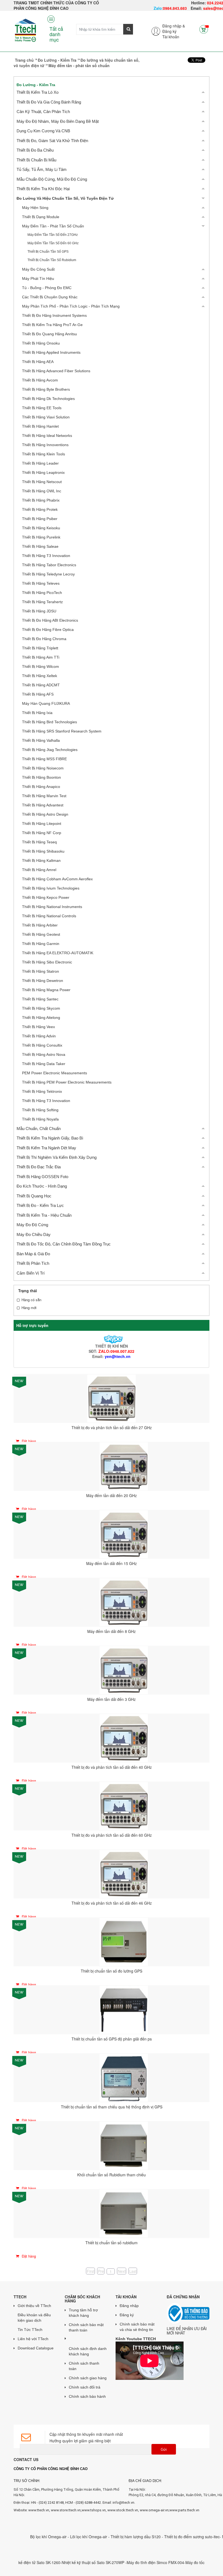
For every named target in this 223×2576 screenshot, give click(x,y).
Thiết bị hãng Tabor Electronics (49, 565)
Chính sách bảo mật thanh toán (86, 2327)
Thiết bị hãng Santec (40, 999)
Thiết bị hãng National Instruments (52, 907)
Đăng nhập (129, 2306)
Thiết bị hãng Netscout (42, 482)
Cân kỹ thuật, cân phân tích (43, 112)
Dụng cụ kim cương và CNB (43, 131)
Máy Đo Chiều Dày (34, 1234)
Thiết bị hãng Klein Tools (44, 454)
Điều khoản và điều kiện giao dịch (34, 2318)
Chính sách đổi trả (85, 2387)
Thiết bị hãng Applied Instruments (51, 352)
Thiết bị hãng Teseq (39, 842)
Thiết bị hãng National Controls (49, 916)
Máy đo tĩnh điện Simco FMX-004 (126, 2562)
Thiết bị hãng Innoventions (45, 445)
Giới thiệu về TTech (34, 2306)
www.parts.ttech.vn (184, 2510)
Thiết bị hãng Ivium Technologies (51, 888)
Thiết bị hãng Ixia (37, 713)
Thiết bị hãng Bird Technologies (49, 722)
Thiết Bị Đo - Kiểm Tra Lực (40, 1205)
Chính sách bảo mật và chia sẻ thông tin (137, 2327)
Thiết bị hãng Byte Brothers (46, 389)
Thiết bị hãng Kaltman (41, 860)
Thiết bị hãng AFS (38, 694)
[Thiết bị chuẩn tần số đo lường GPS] (124, 1941)
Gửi (164, 2450)
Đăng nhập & (174, 26)
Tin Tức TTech (30, 2330)
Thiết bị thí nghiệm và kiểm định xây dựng (57, 1157)
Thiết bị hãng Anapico (41, 787)
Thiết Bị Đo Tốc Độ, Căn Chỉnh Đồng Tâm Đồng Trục (64, 1244)
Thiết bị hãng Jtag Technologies (50, 750)
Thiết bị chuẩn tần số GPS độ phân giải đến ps (112, 2039)
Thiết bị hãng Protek (40, 509)
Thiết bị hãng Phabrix (41, 500)
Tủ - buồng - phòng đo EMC (47, 288)
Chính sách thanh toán (84, 2366)
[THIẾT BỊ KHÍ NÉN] (111, 1339)
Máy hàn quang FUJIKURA (46, 703)
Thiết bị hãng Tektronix (42, 1091)
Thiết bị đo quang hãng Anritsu (49, 334)
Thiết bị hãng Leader (40, 463)
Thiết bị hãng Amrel (39, 870)
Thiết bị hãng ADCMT (41, 685)
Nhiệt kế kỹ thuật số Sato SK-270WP (64, 2562)
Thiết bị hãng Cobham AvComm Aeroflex (57, 879)
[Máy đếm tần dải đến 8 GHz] (124, 1601)
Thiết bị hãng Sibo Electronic (47, 962)
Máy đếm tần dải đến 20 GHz (112, 1495)
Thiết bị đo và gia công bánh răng (49, 102)
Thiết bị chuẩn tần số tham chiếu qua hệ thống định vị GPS (112, 2107)
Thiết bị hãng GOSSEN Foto (42, 1177)
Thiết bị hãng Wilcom (41, 666)
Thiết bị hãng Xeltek (40, 676)
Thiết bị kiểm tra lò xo (38, 92)
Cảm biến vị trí (31, 1273)
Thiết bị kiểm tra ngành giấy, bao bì (50, 1138)
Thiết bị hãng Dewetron (43, 981)
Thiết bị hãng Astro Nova (44, 1054)
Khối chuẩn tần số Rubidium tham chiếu (112, 2175)
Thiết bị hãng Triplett (40, 648)
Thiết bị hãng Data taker (44, 1064)
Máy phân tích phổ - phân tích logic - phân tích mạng (71, 306)
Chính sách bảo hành (87, 2396)
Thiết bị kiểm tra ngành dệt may (46, 1148)
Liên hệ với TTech (33, 2339)
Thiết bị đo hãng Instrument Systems (54, 315)
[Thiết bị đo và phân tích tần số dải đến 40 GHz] (124, 1737)
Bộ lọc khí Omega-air (19, 2537)
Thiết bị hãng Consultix (42, 1045)
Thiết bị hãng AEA (38, 362)
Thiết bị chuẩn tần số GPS (48, 252)
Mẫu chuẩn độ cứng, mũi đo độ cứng (52, 179)
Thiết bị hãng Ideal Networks (47, 436)
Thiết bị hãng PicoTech (42, 593)
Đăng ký (169, 31)
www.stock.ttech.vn (122, 2510)
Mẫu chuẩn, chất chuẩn (39, 1129)
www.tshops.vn (94, 2510)
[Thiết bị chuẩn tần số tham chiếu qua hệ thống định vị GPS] (124, 2077)
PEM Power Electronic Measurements (55, 1073)
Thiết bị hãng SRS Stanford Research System (62, 731)
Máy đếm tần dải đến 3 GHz (112, 1699)
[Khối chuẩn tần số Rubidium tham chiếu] (124, 2145)
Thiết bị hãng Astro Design (45, 814)
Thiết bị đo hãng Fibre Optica (48, 630)
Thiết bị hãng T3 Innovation (46, 556)
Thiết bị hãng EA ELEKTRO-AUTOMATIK (58, 953)
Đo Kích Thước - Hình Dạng (42, 1186)
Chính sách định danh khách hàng (88, 2351)
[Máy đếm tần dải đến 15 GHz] (124, 1533)
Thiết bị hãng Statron (41, 971)
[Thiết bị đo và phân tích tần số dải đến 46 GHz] (124, 1873)
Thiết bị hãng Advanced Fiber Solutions (56, 371)
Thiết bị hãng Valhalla (41, 740)
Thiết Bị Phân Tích (33, 1263)
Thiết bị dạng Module (41, 217)
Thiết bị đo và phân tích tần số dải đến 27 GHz (112, 1428)
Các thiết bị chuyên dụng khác (50, 297)
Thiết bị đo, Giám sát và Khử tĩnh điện (52, 141)
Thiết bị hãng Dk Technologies (48, 399)
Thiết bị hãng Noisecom (43, 768)
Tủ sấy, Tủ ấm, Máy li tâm (42, 169)
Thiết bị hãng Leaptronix (43, 472)
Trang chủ (24, 60)
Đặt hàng (28, 1441)
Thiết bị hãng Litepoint (42, 824)
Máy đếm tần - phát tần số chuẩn (53, 226)
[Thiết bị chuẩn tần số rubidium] (124, 2213)
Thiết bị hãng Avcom (40, 380)
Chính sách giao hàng (88, 2378)
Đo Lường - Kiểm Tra (57, 60)
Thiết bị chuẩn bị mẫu (36, 160)
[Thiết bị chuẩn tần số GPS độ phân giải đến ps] (124, 2009)
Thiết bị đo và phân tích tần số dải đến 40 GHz (112, 1767)
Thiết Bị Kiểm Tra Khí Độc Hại (43, 189)
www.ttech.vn (39, 2510)
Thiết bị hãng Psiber (40, 519)
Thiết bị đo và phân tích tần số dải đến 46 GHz (112, 1903)
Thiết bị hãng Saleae (40, 546)
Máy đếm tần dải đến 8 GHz (112, 1631)
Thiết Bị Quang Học (34, 1196)
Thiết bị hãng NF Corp (42, 833)
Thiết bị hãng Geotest (41, 934)
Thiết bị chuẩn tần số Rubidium (52, 260)
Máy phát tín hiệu (38, 278)
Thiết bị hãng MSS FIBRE (44, 759)
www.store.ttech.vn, (66, 2510)
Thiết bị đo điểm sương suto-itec (162, 2537)
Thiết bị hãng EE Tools (42, 408)
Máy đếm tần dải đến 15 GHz (112, 1563)
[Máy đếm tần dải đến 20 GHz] (124, 1466)
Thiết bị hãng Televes (41, 583)
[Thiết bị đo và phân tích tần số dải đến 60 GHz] (124, 1805)
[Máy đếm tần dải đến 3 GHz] (124, 1669)
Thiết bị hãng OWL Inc (42, 491)
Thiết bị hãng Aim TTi (41, 657)
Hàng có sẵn (31, 1300)
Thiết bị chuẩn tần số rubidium (112, 2243)
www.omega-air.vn (154, 2510)
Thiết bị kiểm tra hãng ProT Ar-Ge (52, 325)
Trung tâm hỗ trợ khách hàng (83, 2313)
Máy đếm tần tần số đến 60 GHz (53, 243)
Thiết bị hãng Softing (40, 1110)
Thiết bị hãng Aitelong (41, 1018)
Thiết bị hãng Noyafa (40, 1119)
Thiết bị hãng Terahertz (42, 602)
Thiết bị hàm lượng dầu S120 (106, 2537)
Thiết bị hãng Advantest (43, 805)
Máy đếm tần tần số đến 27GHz (53, 235)
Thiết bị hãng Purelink (41, 537)
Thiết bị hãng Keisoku (41, 528)
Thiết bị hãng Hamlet (40, 426)
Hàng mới (29, 1308)
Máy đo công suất (38, 269)
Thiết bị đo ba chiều (35, 150)
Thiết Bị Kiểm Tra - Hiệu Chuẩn (44, 1215)
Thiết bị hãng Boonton (41, 777)
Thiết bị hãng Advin (39, 1036)
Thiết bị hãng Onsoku (41, 343)
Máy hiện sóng (35, 208)
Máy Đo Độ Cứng (32, 1225)
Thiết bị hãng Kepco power (46, 897)
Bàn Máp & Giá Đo (33, 1254)
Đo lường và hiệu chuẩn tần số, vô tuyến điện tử (65, 198)
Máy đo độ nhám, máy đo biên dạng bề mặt (58, 121)
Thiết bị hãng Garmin (41, 944)
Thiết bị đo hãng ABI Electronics (50, 620)
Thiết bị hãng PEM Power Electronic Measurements (67, 1082)
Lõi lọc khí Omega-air (59, 2537)
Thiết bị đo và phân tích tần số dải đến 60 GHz (112, 1835)
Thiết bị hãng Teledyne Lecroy (48, 574)
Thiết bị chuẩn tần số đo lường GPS (112, 1971)
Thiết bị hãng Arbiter (40, 925)
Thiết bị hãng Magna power (46, 990)
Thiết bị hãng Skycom (41, 1008)
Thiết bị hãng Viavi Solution (46, 417)
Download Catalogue (36, 2348)
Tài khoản (171, 37)
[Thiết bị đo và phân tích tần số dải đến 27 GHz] (112, 1398)
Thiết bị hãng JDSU (39, 611)
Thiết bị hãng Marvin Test (44, 796)
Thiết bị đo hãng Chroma (44, 639)
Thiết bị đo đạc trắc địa (39, 1167)
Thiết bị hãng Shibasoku (43, 851)
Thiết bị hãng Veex (38, 1027)
